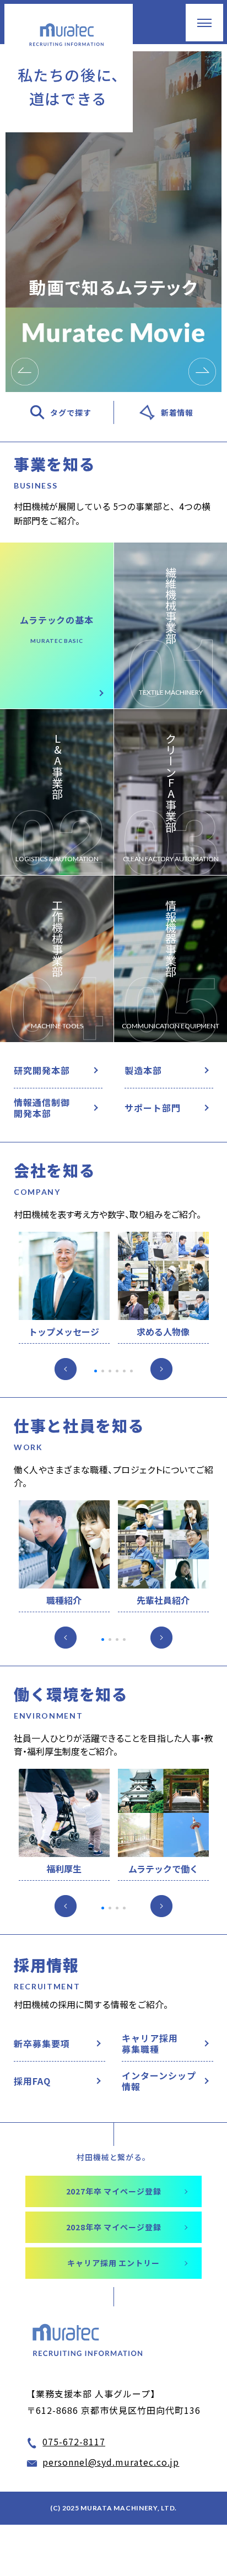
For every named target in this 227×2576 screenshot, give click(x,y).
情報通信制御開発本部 (42, 1108)
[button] (25, 372)
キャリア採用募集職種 (150, 2043)
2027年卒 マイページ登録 (114, 2191)
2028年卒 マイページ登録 (114, 2227)
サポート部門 (153, 1108)
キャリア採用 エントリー (113, 2263)
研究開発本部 (42, 1070)
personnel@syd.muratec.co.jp (111, 2462)
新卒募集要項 (42, 2043)
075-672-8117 (74, 2441)
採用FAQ (32, 2081)
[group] (113, 222)
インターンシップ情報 (159, 2081)
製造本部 (143, 1070)
